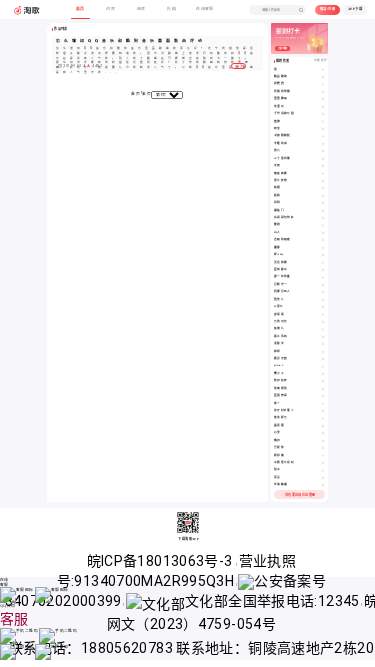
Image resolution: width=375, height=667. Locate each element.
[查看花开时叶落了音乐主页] (323, 411)
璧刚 (277, 224)
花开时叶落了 (284, 410)
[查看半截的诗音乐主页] (323, 144)
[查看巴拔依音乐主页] (323, 448)
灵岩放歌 (281, 262)
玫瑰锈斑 (281, 388)
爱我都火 (281, 269)
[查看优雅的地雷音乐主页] (323, 92)
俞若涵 (279, 83)
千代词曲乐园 (284, 113)
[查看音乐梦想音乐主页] (323, 181)
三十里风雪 (282, 158)
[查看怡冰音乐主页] (323, 470)
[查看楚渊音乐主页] (323, 122)
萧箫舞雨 (281, 98)
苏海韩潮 (281, 484)
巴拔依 (279, 447)
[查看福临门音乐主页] (323, 211)
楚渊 (277, 121)
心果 (277, 432)
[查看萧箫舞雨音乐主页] (323, 99)
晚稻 (277, 187)
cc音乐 (279, 306)
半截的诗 (281, 143)
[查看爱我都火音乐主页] (323, 270)
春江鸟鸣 (281, 336)
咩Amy (279, 254)
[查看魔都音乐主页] (323, 248)
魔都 (277, 247)
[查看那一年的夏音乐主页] (323, 277)
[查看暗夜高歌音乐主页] (323, 174)
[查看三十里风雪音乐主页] (323, 159)
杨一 (277, 403)
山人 (277, 232)
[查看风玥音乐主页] (323, 203)
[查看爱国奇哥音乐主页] (323, 396)
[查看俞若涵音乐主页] (323, 84)
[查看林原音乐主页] (323, 352)
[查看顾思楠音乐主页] (323, 456)
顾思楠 (279, 455)
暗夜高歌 (281, 173)
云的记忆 (281, 321)
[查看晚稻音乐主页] (323, 188)
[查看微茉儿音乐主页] (323, 300)
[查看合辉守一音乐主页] (323, 285)
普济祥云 (281, 417)
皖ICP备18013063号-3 (161, 561)
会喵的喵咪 (282, 239)
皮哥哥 (279, 314)
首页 (135, 94)
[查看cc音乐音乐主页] (323, 307)
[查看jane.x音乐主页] (323, 366)
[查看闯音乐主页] (323, 70)
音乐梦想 (281, 180)
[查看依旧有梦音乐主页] (323, 381)
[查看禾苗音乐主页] (323, 166)
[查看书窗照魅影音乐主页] (323, 136)
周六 (277, 150)
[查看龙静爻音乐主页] (323, 344)
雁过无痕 (281, 358)
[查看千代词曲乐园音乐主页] (323, 114)
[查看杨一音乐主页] (323, 404)
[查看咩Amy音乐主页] (323, 255)
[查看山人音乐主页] (323, 233)
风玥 (277, 202)
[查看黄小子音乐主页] (323, 374)
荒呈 (277, 477)
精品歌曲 (281, 76)
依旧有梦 (281, 380)
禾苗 (277, 165)
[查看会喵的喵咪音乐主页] (323, 240)
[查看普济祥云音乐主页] (323, 418)
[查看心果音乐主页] (323, 433)
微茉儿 (279, 299)
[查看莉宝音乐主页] (323, 129)
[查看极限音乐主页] (323, 196)
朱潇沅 (279, 106)
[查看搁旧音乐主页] (323, 441)
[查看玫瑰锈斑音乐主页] (323, 389)
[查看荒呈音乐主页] (323, 478)
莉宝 (277, 128)
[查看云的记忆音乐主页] (323, 322)
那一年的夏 (282, 276)
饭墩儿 (279, 328)
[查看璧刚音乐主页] (323, 225)
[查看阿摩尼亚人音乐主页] (323, 292)
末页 (146, 94)
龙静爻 (279, 343)
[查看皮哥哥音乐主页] (323, 315)
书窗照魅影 (282, 135)
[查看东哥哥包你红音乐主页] (323, 218)
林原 (277, 351)
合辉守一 (281, 284)
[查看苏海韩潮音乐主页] (323, 485)
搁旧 (277, 440)
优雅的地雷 (282, 91)
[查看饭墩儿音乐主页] (323, 329)
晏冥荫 (279, 425)
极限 (277, 195)
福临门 (279, 210)
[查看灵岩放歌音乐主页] (323, 263)
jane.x (278, 365)
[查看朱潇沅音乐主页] (323, 107)
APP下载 (355, 9)
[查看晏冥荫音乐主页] (323, 426)
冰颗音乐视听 (284, 462)
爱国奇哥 (281, 395)
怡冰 (277, 469)
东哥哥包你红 (284, 217)
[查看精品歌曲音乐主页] (323, 77)
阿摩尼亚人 (282, 291)
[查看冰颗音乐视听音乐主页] (323, 463)
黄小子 (279, 373)
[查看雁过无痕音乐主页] (323, 359)
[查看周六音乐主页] (323, 151)
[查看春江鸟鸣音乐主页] (323, 337)
